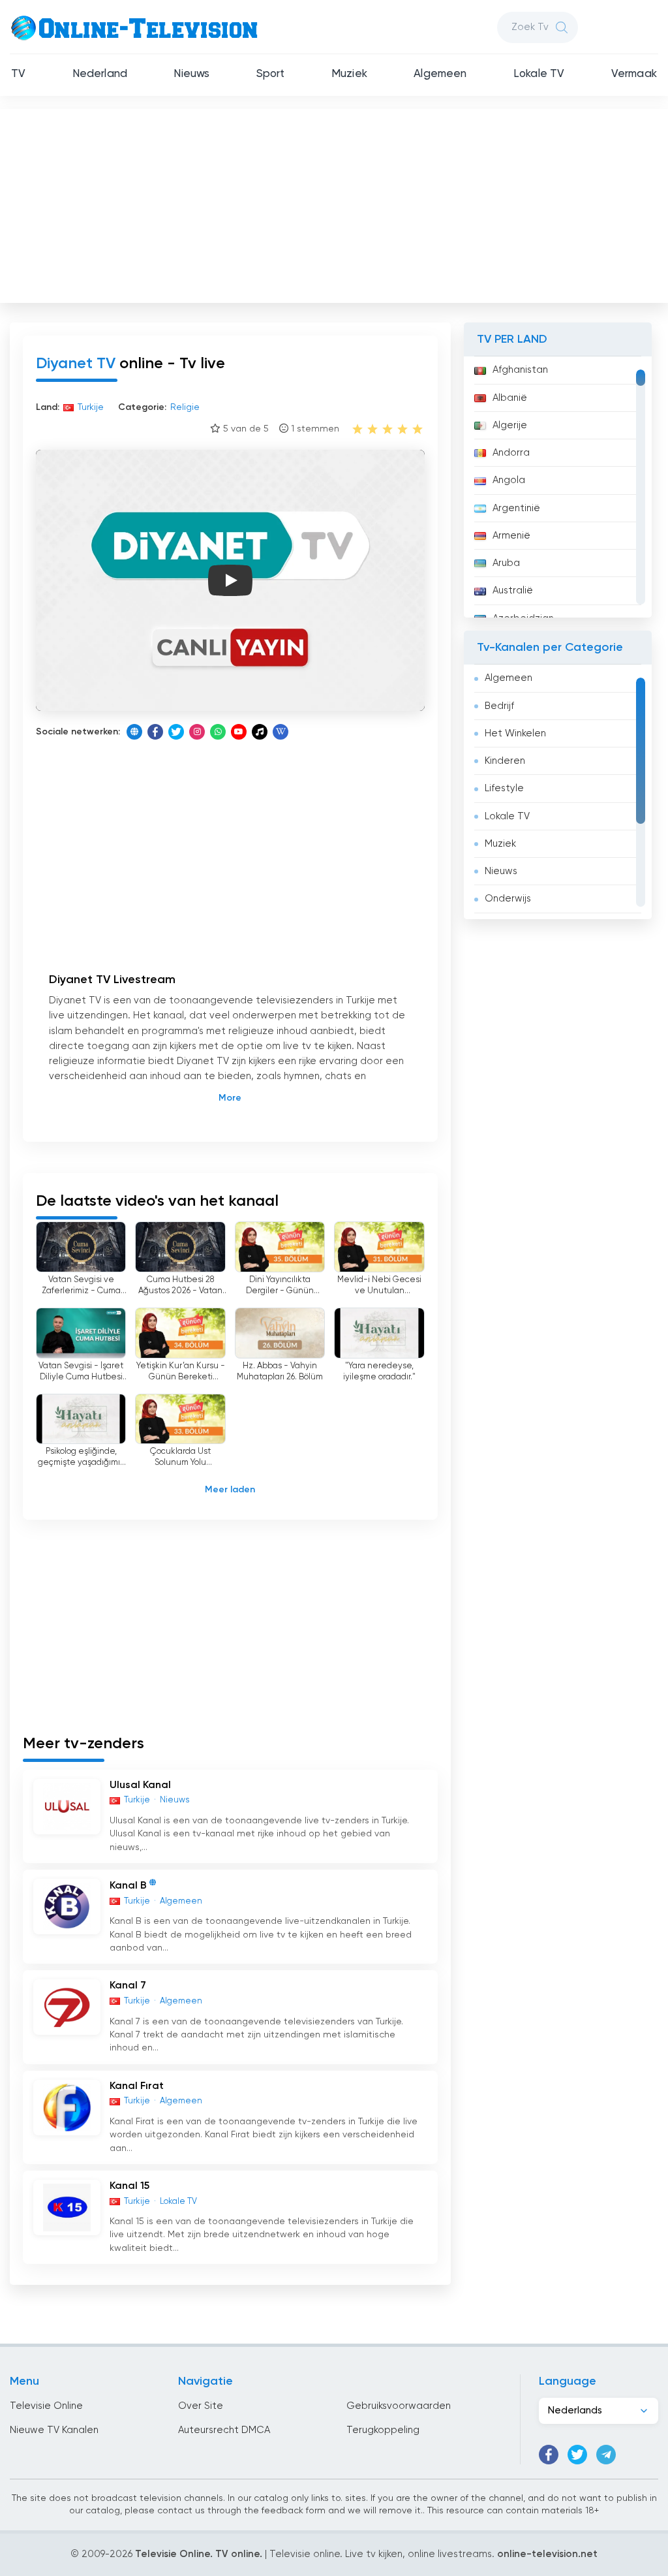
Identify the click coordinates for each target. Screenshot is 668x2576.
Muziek (349, 74)
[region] (558, 487)
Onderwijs (508, 899)
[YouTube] (239, 732)
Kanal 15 (129, 2186)
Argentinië (516, 508)
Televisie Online (46, 2406)
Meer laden (230, 1490)
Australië (513, 590)
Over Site (201, 2406)
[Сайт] (134, 732)
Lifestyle (504, 788)
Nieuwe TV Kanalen (54, 2430)
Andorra (511, 453)
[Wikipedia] (281, 732)
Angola (509, 480)
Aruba (506, 563)
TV (18, 74)
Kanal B (128, 1886)
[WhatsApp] (218, 732)
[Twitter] (176, 732)
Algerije (510, 425)
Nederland (100, 74)
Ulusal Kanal (140, 1785)
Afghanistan (520, 370)
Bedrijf (499, 706)
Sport (271, 74)
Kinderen (505, 761)
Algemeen (440, 74)
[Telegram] (606, 2455)
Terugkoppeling (383, 2430)
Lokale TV (539, 74)
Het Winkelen (515, 733)
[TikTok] (260, 732)
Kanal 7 (128, 1986)
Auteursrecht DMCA (224, 2430)
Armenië (511, 536)
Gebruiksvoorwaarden (399, 2406)
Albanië (510, 398)
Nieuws (191, 74)
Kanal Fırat (137, 2086)
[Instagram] (197, 732)
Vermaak (634, 74)
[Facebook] (155, 732)
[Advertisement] (335, 203)
